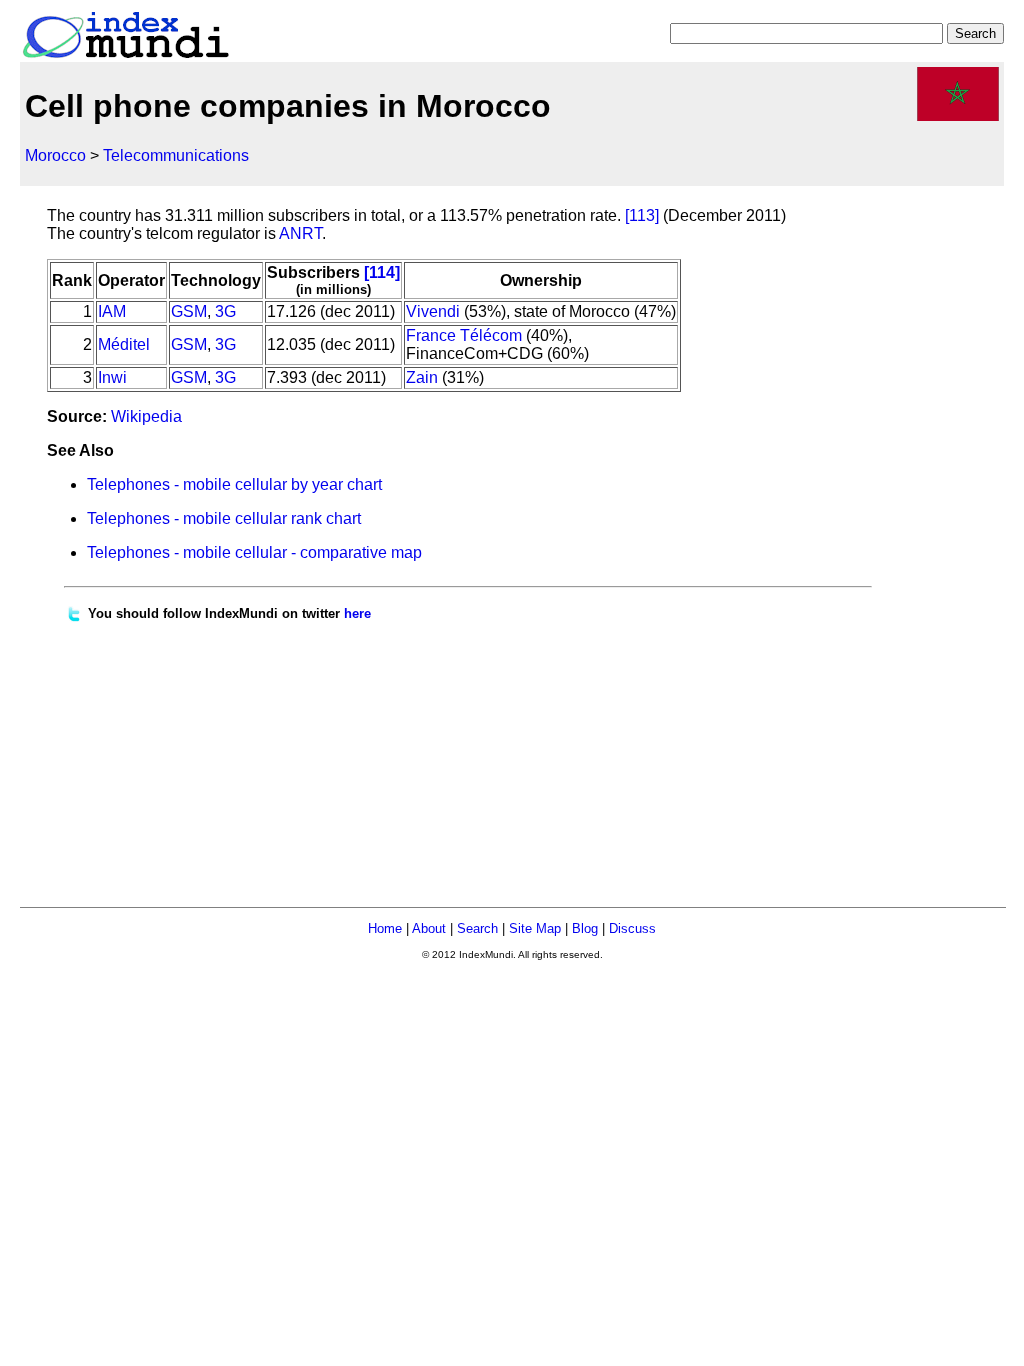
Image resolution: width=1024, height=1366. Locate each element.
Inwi (112, 377)
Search (477, 928)
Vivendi (433, 311)
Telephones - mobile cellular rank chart (224, 518)
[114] (382, 272)
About (429, 928)
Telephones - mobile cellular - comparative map (254, 552)
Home (385, 928)
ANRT (300, 233)
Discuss (632, 928)
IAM (112, 311)
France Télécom (464, 335)
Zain (422, 377)
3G (225, 311)
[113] (642, 215)
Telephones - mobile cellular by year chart (234, 484)
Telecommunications (176, 155)
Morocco (55, 155)
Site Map (535, 928)
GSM (189, 311)
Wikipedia (146, 416)
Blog (585, 928)
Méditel (124, 344)
